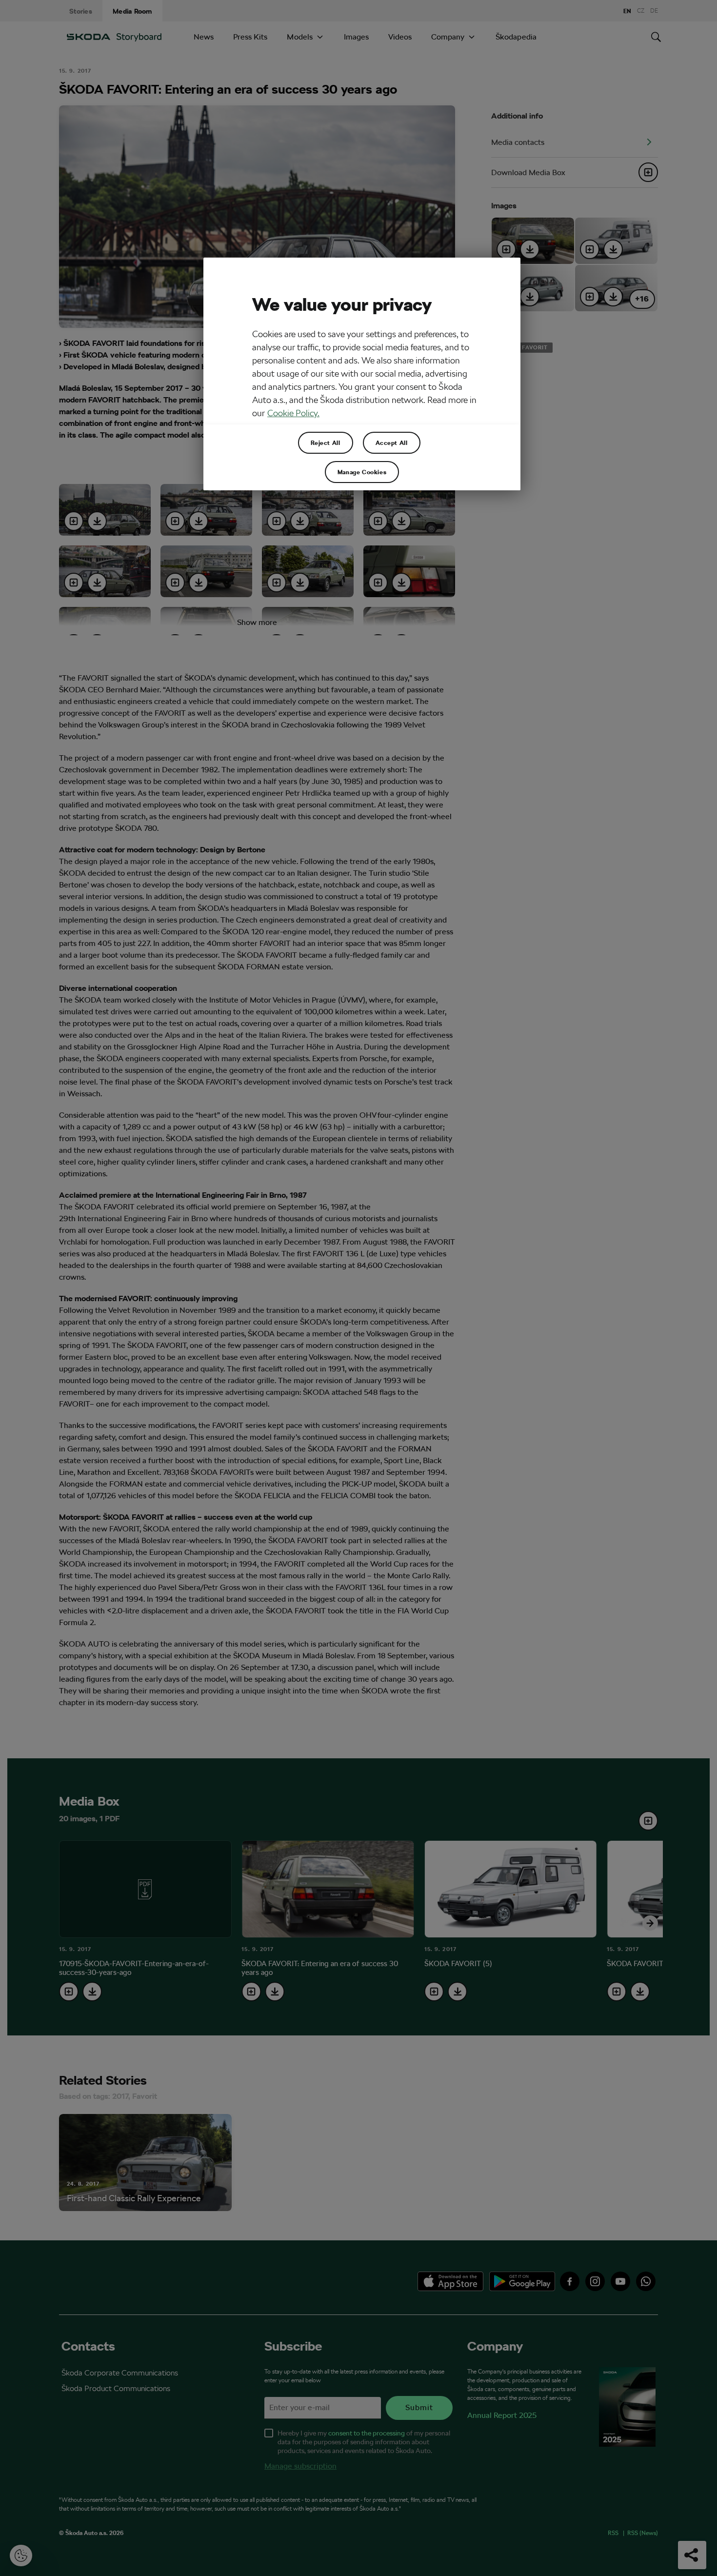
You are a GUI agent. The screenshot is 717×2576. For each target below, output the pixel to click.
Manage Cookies (362, 472)
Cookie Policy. (293, 413)
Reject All (326, 443)
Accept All (392, 443)
